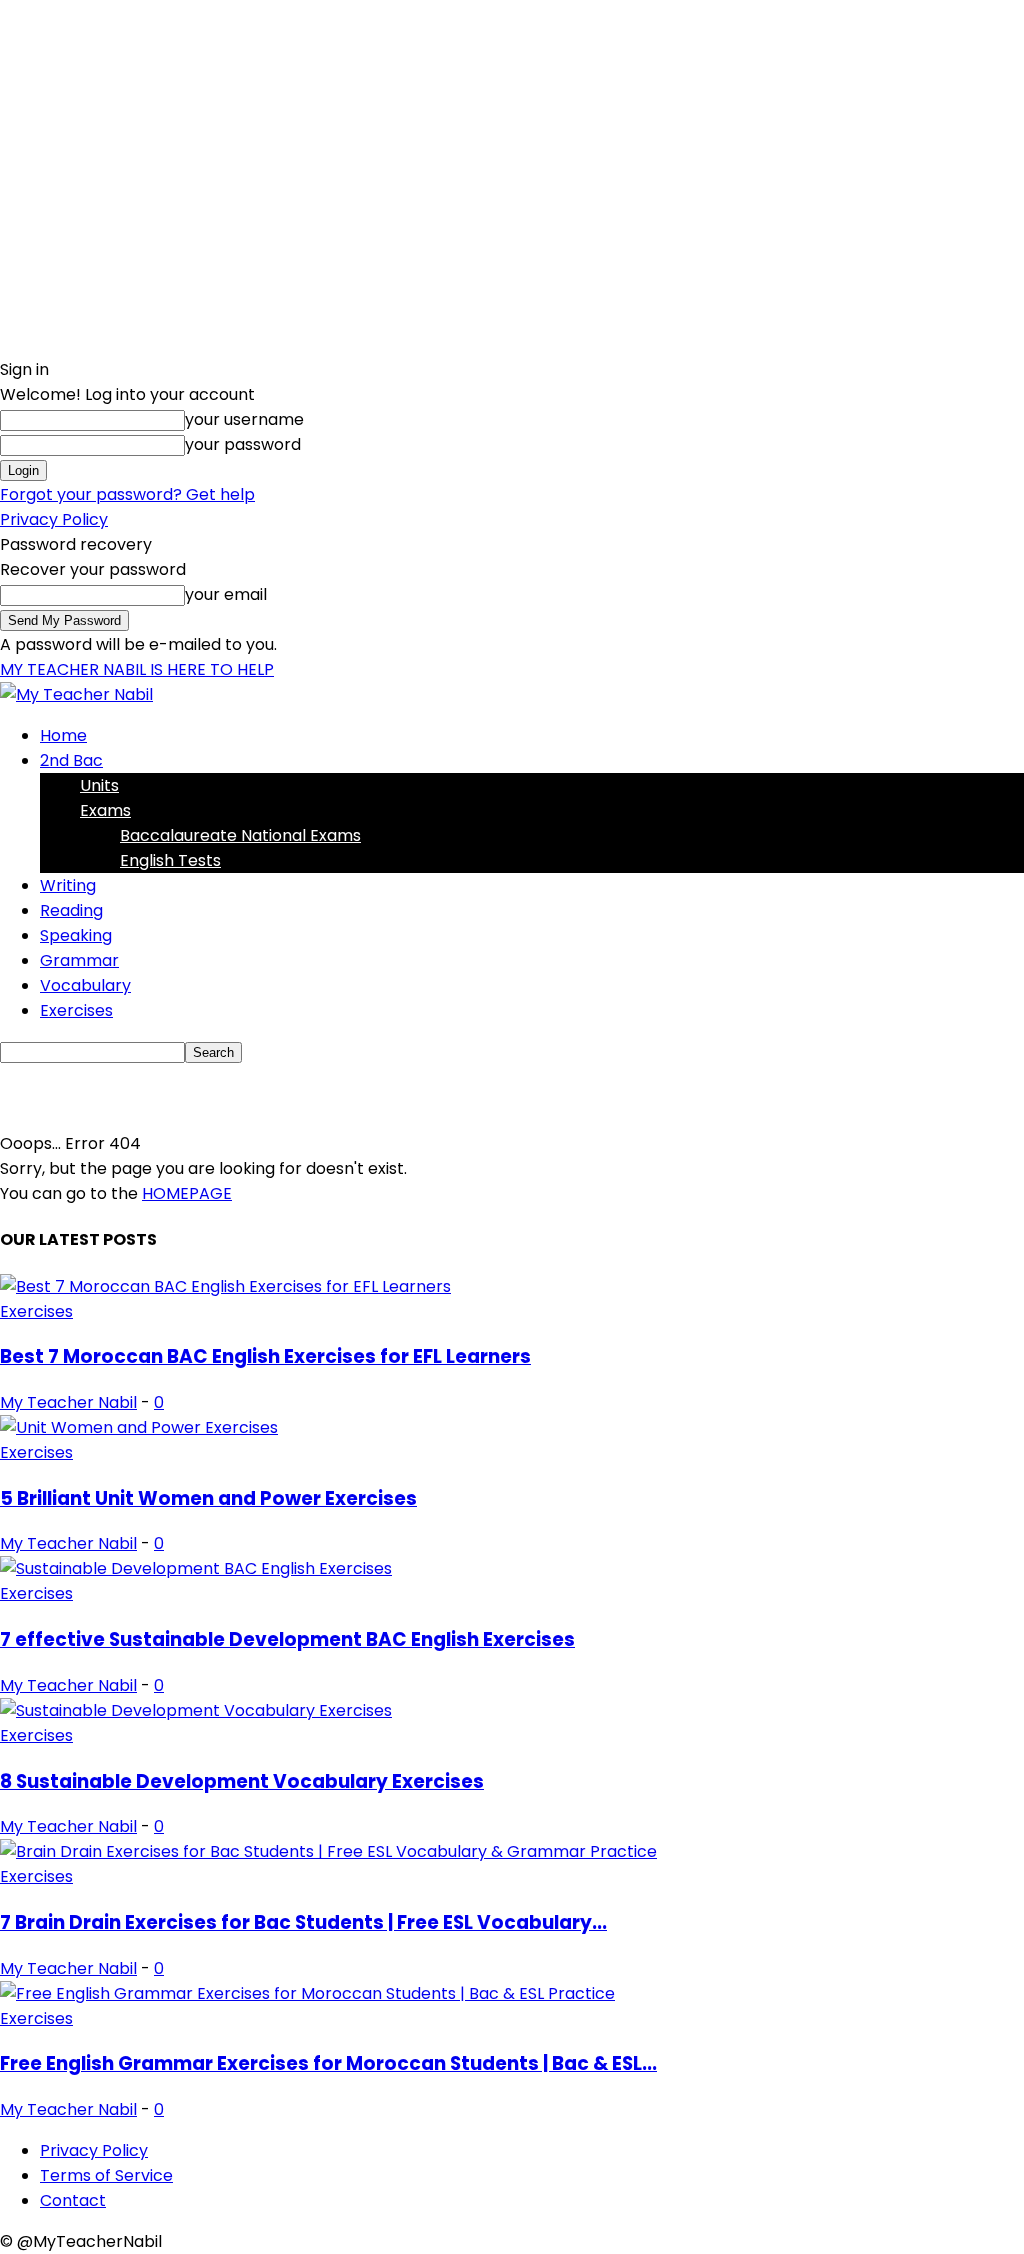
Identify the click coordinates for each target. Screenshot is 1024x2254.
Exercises (76, 1010)
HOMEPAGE (187, 1193)
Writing (68, 885)
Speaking (76, 935)
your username (244, 419)
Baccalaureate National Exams (240, 835)
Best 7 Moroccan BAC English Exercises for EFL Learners (265, 1356)
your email (226, 594)
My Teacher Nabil (68, 1402)
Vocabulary (85, 985)
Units (99, 785)
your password (243, 444)
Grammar (79, 960)
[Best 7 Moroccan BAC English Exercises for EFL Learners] (225, 1286)
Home (63, 735)
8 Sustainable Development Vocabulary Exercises (242, 1781)
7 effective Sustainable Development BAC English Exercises (287, 1639)
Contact (73, 2200)
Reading (71, 910)
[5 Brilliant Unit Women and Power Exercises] (139, 1427)
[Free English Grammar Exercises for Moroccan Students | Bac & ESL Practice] (307, 1993)
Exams (105, 810)
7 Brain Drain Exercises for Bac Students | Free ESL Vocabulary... (303, 1922)
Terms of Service (106, 2175)
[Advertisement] (234, 1094)
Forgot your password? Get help (127, 494)
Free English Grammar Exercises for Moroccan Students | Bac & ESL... (328, 2063)
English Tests (170, 860)
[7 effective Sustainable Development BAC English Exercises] (196, 1568)
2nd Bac (71, 760)
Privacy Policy (54, 519)
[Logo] (76, 694)
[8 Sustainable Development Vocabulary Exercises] (196, 1710)
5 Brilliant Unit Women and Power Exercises (208, 1498)
